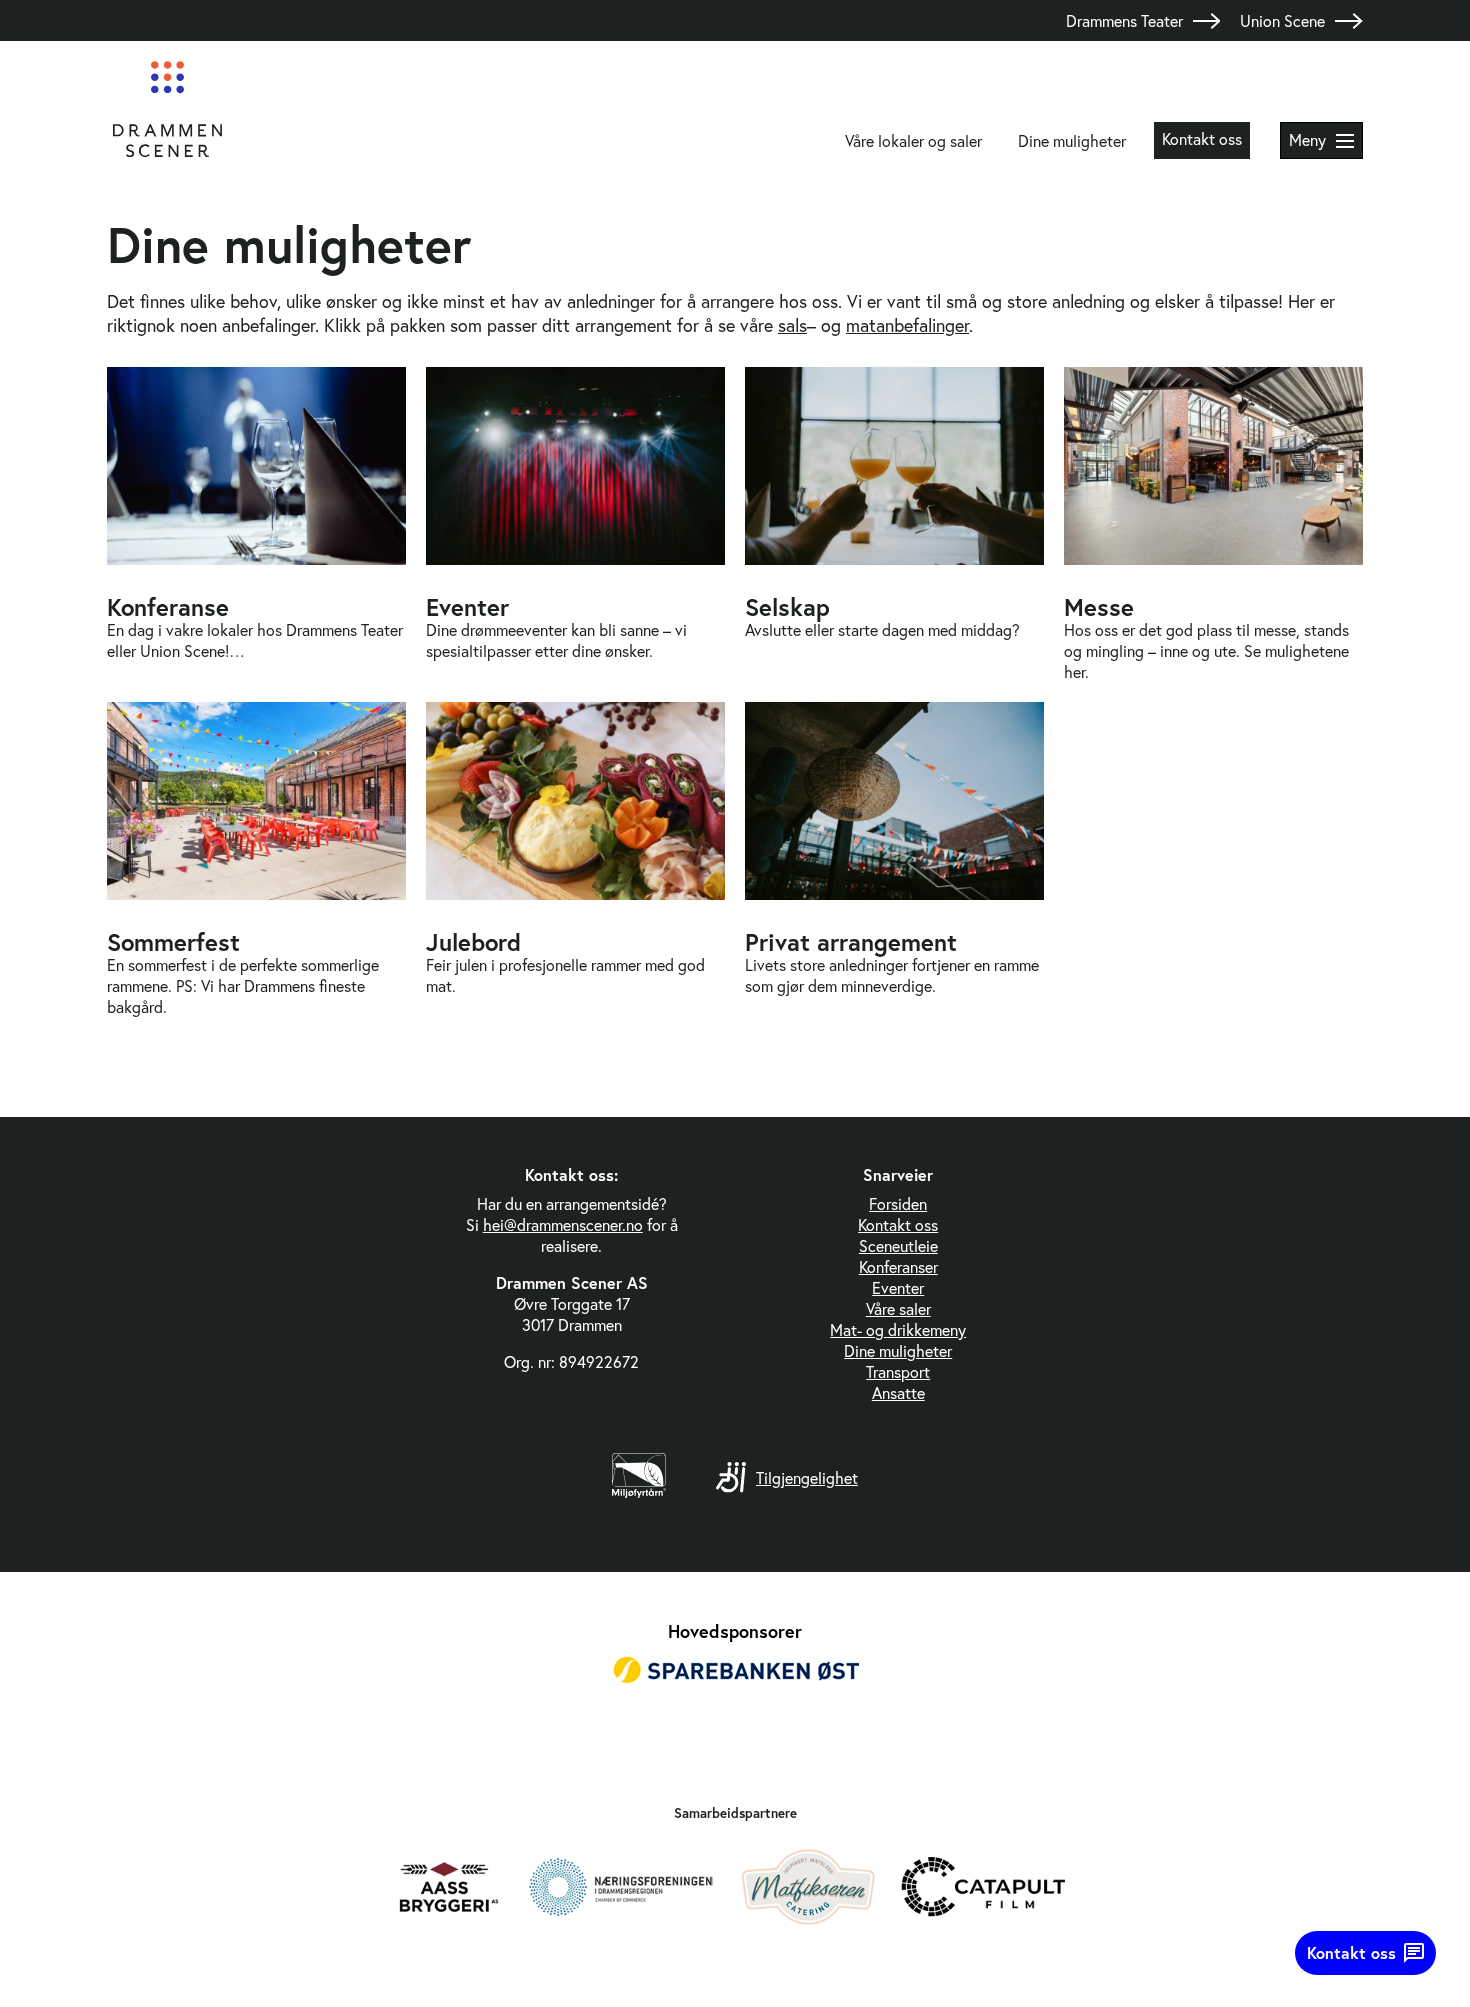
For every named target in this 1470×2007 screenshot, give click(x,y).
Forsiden (898, 1203)
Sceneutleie (898, 1245)
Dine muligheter (1072, 140)
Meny (1307, 139)
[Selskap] (894, 524)
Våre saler (898, 1308)
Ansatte (898, 1392)
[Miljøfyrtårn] (639, 1491)
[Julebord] (575, 859)
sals (792, 325)
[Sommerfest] (256, 859)
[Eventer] (575, 524)
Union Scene (1282, 20)
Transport (898, 1371)
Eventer (898, 1287)
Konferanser (898, 1266)
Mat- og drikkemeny (898, 1329)
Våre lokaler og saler (913, 140)
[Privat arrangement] (894, 859)
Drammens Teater (1124, 20)
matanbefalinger (907, 325)
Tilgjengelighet (807, 1477)
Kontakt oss (1202, 138)
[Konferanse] (256, 524)
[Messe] (1213, 524)
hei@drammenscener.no (563, 1224)
